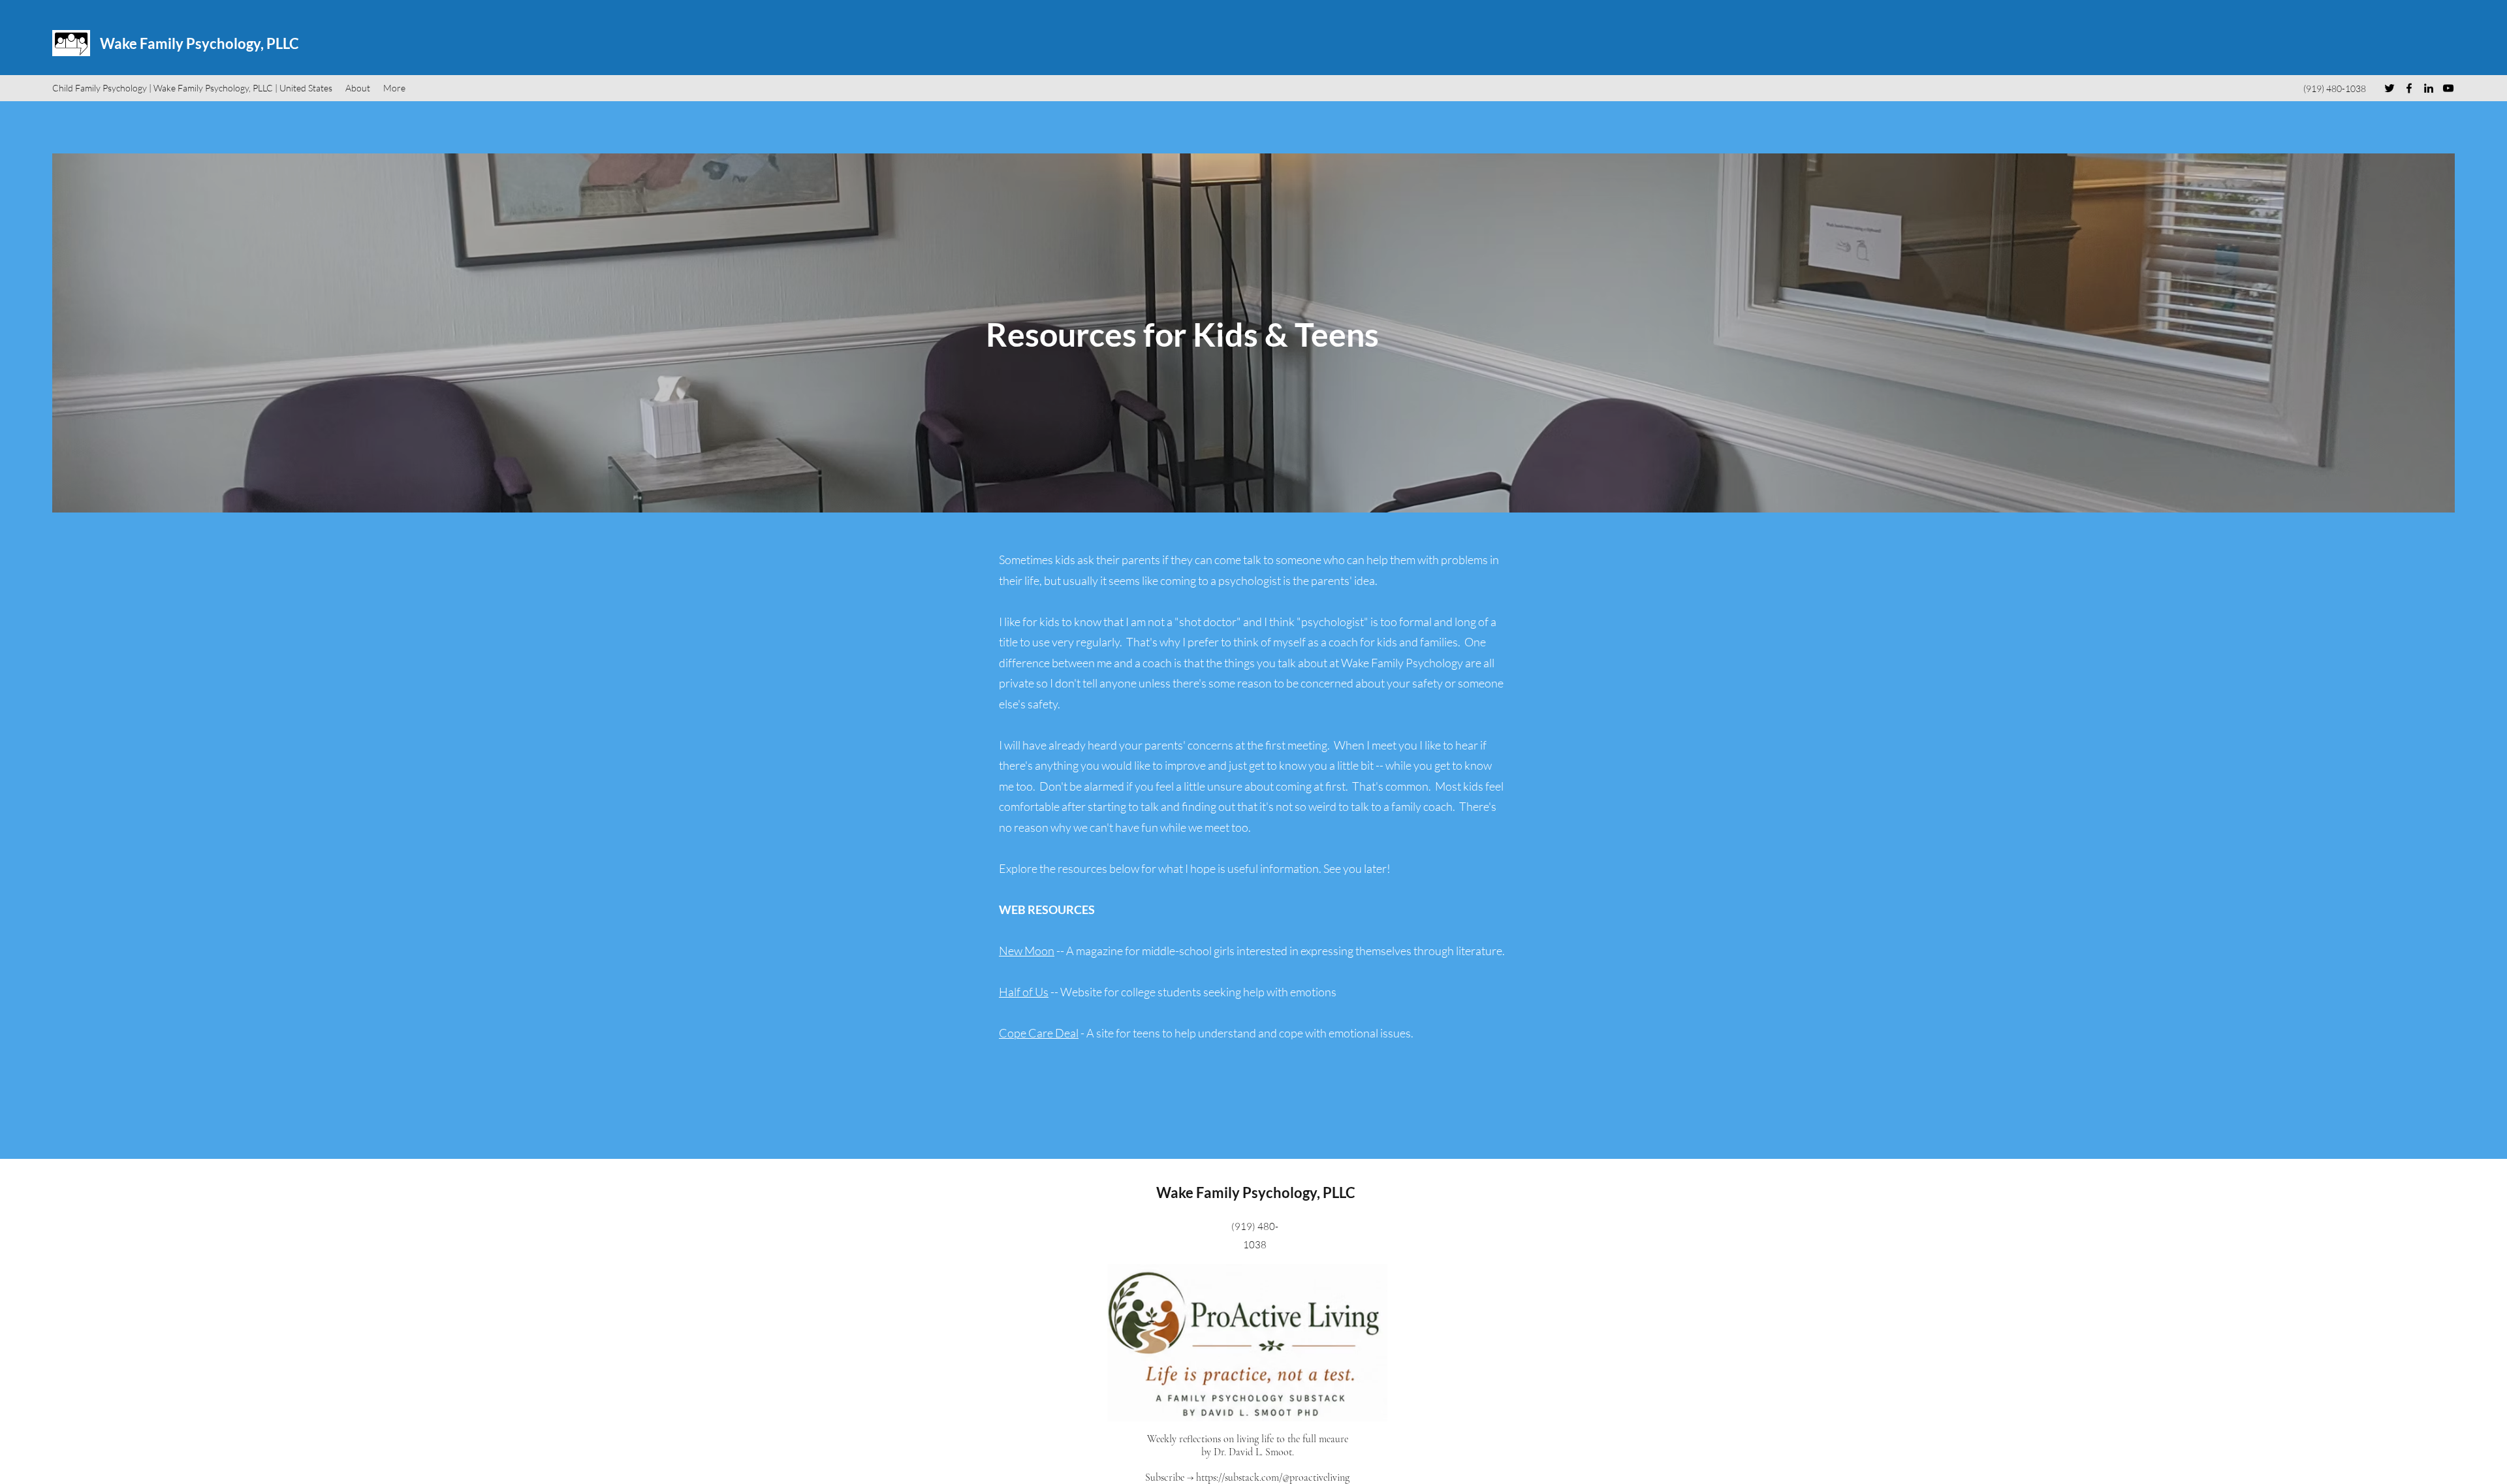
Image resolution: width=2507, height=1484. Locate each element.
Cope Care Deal (1039, 1033)
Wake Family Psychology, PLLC (199, 43)
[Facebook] (2409, 88)
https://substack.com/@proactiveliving (1273, 1477)
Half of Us (1024, 992)
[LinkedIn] (2429, 88)
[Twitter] (2389, 88)
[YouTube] (2448, 88)
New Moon (1027, 951)
